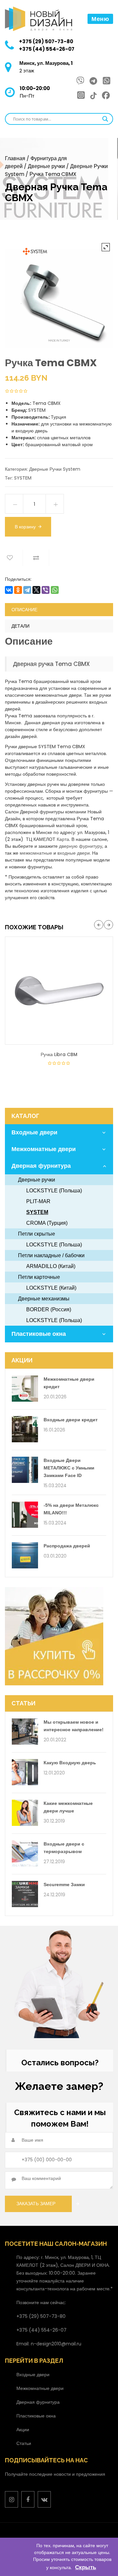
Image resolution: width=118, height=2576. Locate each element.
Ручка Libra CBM (59, 1054)
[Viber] (46, 590)
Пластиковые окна (39, 1334)
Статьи (24, 2443)
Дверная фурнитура (41, 1166)
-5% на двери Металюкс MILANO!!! (71, 1509)
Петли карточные (39, 1277)
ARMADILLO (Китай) (51, 1266)
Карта (63, 839)
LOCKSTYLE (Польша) (54, 1191)
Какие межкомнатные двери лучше (68, 1807)
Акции (23, 2430)
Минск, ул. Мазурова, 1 (46, 63)
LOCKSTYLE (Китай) (51, 1288)
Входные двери (34, 1132)
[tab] (59, 610)
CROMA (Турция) (47, 1223)
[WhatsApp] (55, 590)
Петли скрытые (37, 1234)
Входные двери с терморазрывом (64, 1848)
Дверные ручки (46, 166)
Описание (24, 610)
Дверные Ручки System (55, 469)
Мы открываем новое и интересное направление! (74, 1726)
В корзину (25, 527)
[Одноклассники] (18, 590)
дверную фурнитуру (81, 846)
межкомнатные (36, 853)
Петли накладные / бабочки (51, 1255)
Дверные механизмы (44, 1299)
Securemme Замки (64, 1885)
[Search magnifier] (105, 119)
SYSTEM (23, 478)
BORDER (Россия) (49, 1309)
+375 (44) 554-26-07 (47, 49)
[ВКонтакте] (9, 590)
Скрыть (86, 2567)
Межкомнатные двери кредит (69, 1383)
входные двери (74, 853)
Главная (15, 158)
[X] (36, 590)
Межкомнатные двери (44, 1149)
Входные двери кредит (71, 1420)
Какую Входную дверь (70, 1763)
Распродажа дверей (67, 1546)
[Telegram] (27, 590)
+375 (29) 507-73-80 (46, 41)
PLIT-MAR (38, 1201)
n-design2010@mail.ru (56, 2344)
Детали (20, 626)
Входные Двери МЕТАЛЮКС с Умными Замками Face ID (69, 1468)
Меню (100, 19)
